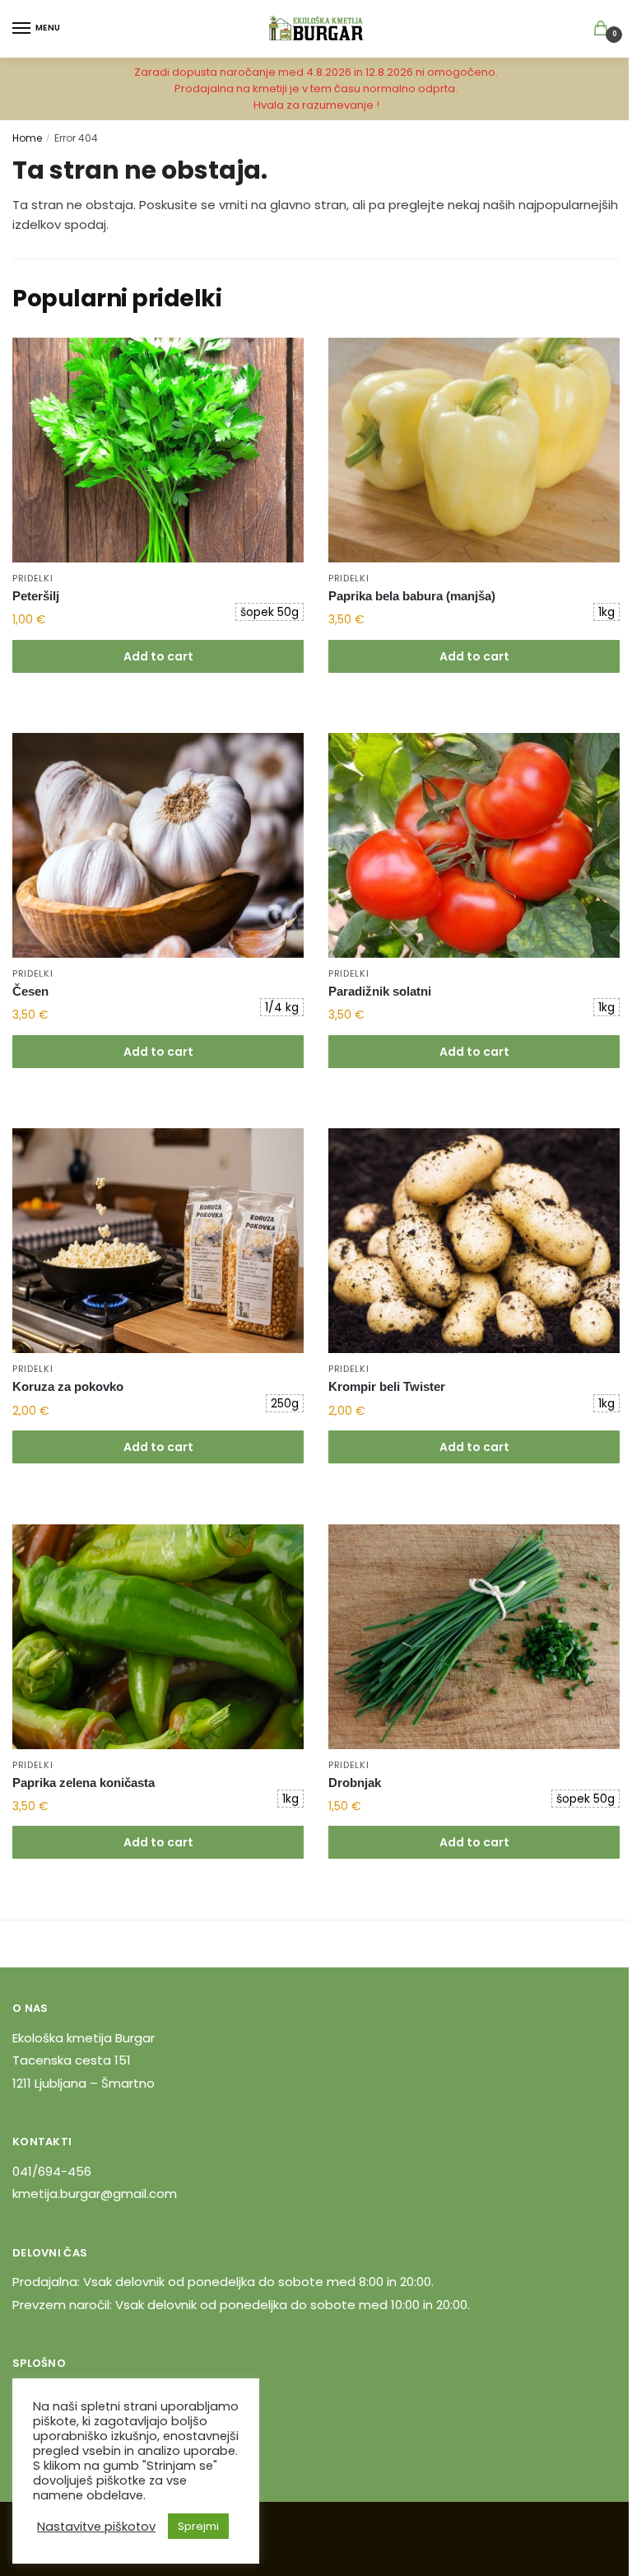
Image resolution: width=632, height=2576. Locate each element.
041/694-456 (52, 2171)
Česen (30, 991)
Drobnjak (355, 1783)
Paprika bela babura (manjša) (412, 596)
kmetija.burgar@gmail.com (95, 2193)
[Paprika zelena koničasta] (158, 1637)
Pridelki (33, 578)
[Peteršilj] (158, 450)
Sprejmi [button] (198, 2526)
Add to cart (158, 656)
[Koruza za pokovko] (158, 1241)
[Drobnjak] (474, 1637)
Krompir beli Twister (387, 1386)
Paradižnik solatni (380, 991)
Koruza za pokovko (68, 1386)
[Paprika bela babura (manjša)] (474, 450)
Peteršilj (36, 596)
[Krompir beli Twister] (474, 1241)
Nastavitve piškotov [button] (96, 2527)
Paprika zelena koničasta (84, 1783)
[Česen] (158, 845)
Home (27, 138)
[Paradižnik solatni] (474, 845)
